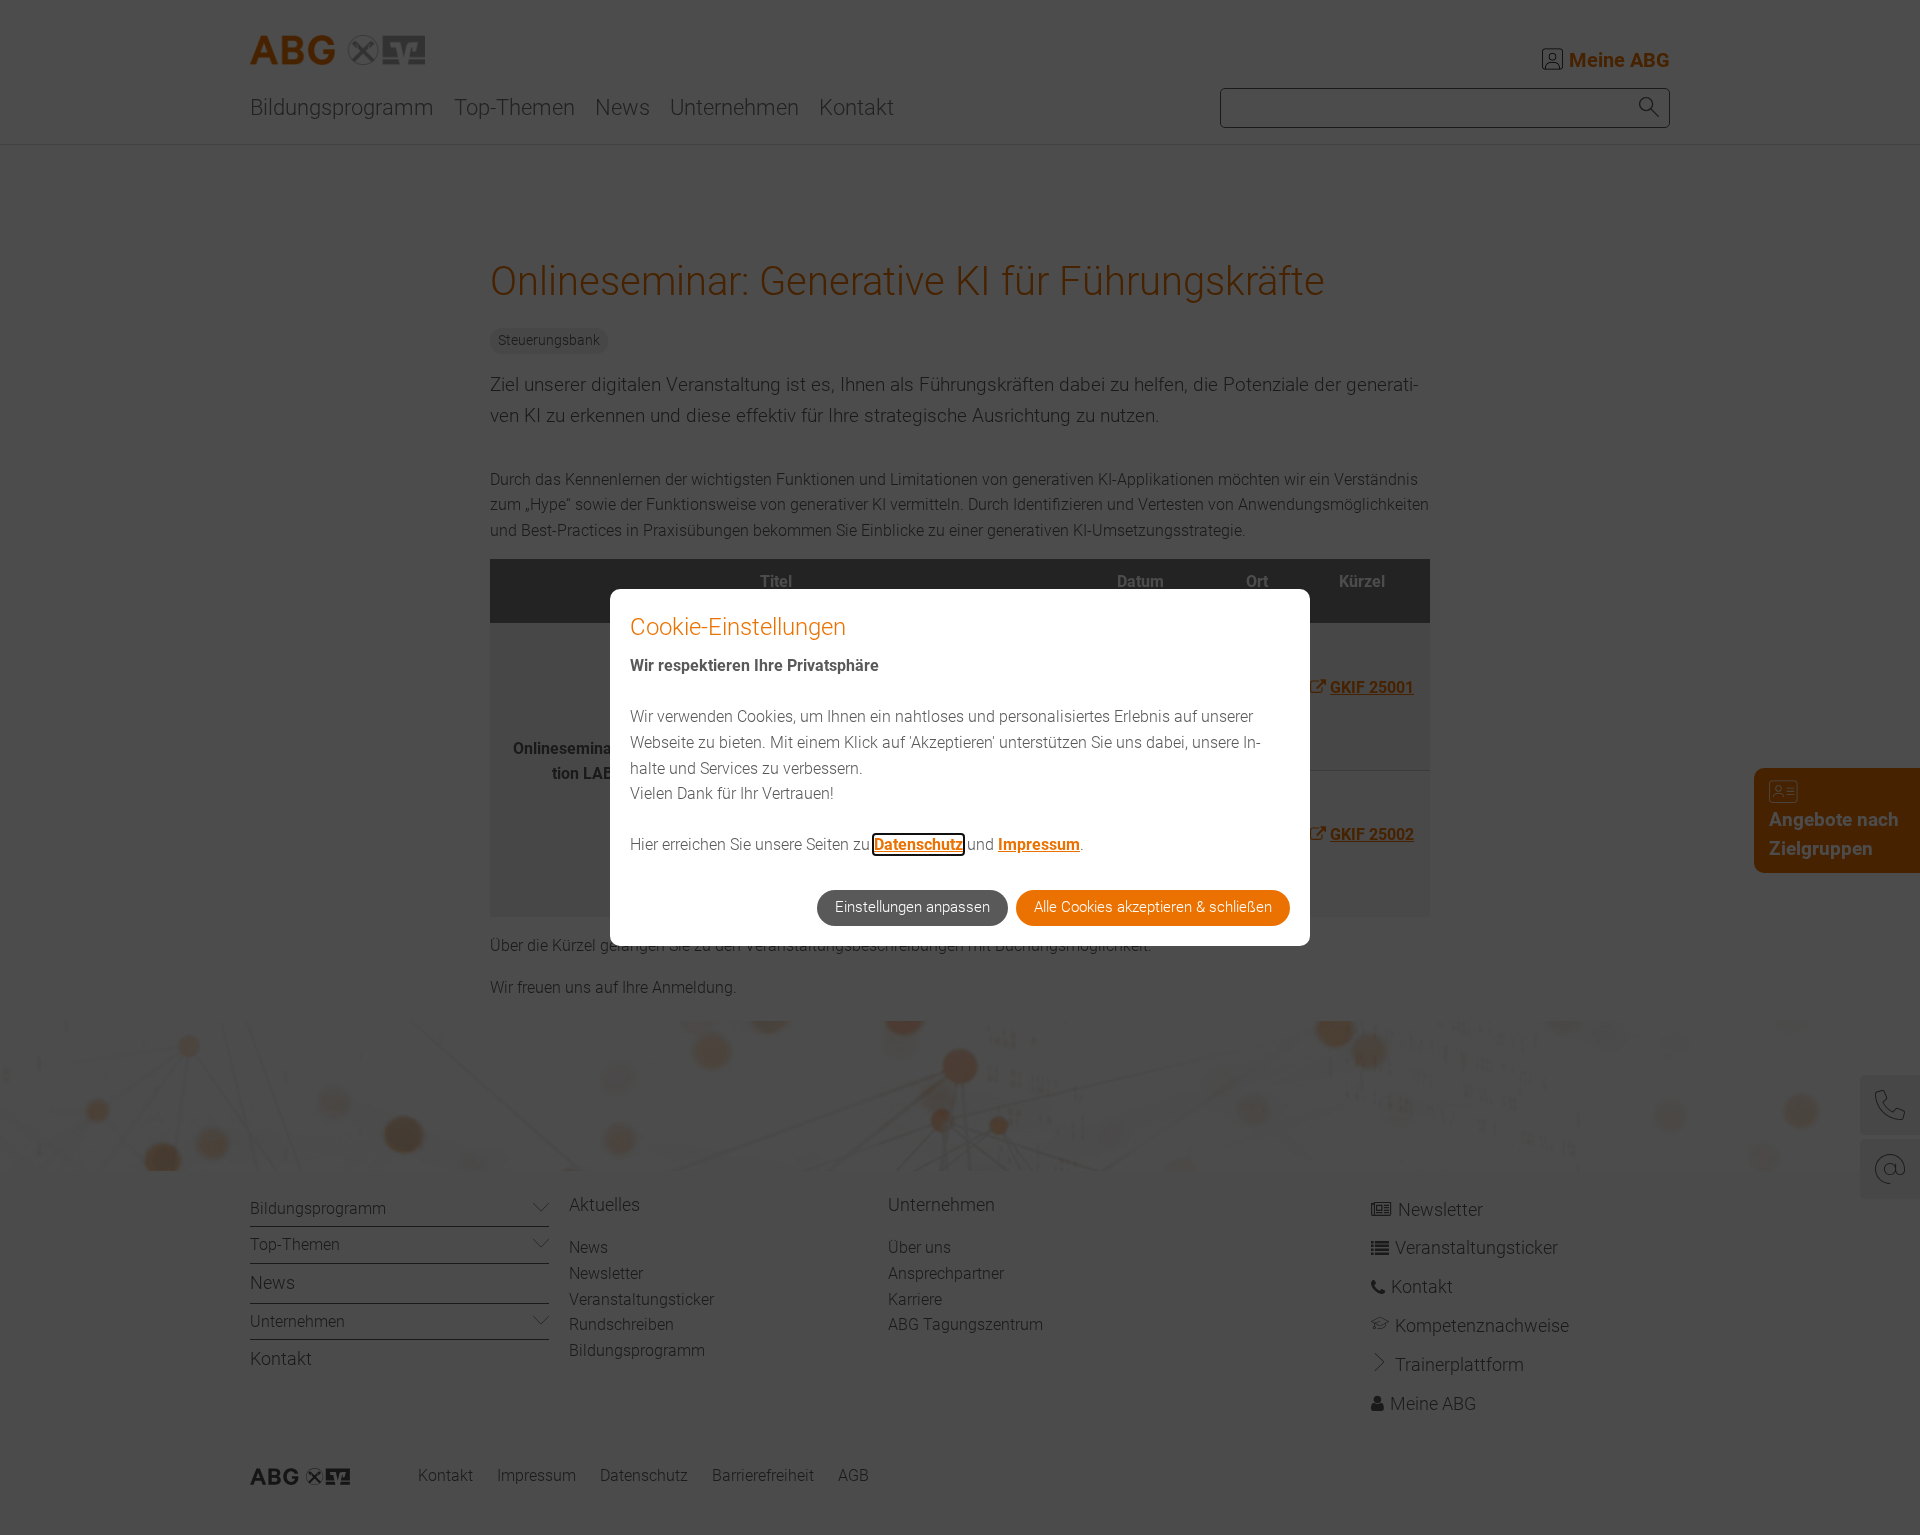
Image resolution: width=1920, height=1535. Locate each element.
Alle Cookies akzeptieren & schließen (1153, 907)
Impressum (1039, 844)
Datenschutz (918, 844)
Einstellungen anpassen (912, 907)
